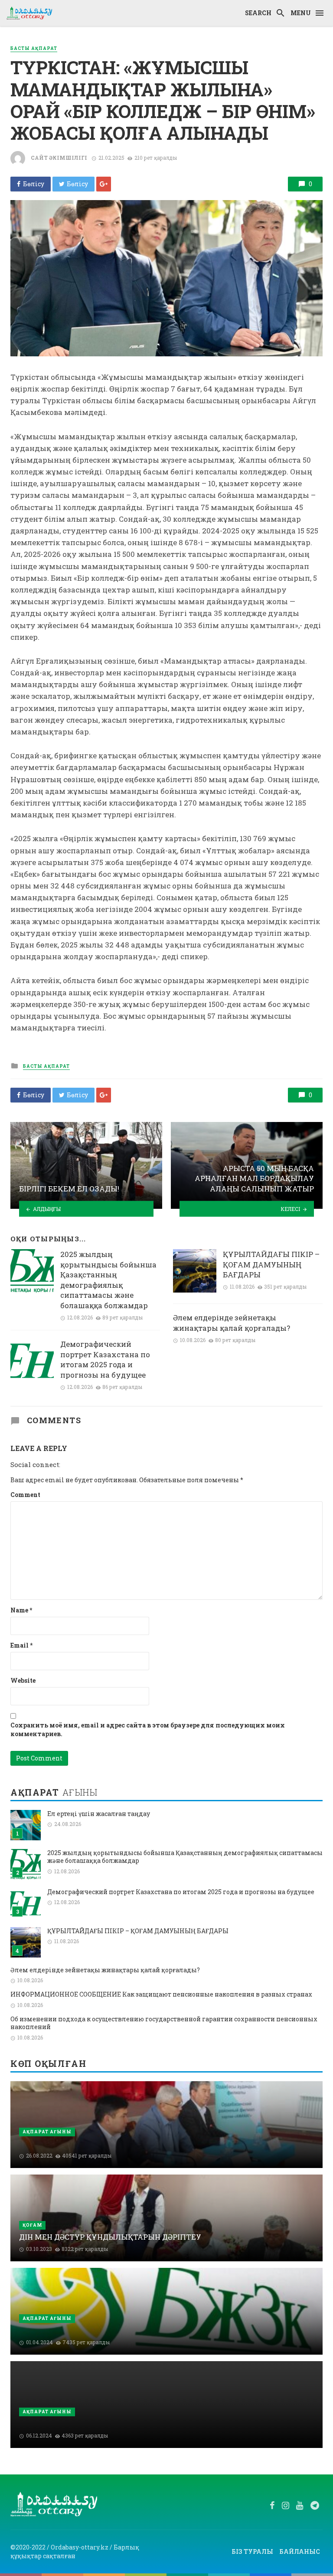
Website (23, 1680)
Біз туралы (252, 2551)
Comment (25, 1495)
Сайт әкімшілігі (59, 158)
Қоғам (32, 2225)
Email (21, 1645)
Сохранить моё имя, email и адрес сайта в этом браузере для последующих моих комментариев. (148, 1729)
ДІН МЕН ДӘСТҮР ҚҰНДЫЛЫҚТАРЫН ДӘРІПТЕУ (110, 2237)
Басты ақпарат (34, 48)
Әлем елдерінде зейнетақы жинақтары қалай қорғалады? (232, 1323)
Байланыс (300, 2551)
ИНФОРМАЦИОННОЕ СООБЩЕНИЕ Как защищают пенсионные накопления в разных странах (161, 1994)
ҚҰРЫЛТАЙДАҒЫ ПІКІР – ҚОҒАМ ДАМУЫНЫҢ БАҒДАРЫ (271, 1264)
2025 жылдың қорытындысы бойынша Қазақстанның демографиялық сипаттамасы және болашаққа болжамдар (108, 1280)
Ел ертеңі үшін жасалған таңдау (99, 1814)
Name (21, 1610)
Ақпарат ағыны (47, 2132)
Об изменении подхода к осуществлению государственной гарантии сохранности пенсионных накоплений (164, 2023)
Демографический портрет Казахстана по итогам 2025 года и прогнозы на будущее (105, 1359)
